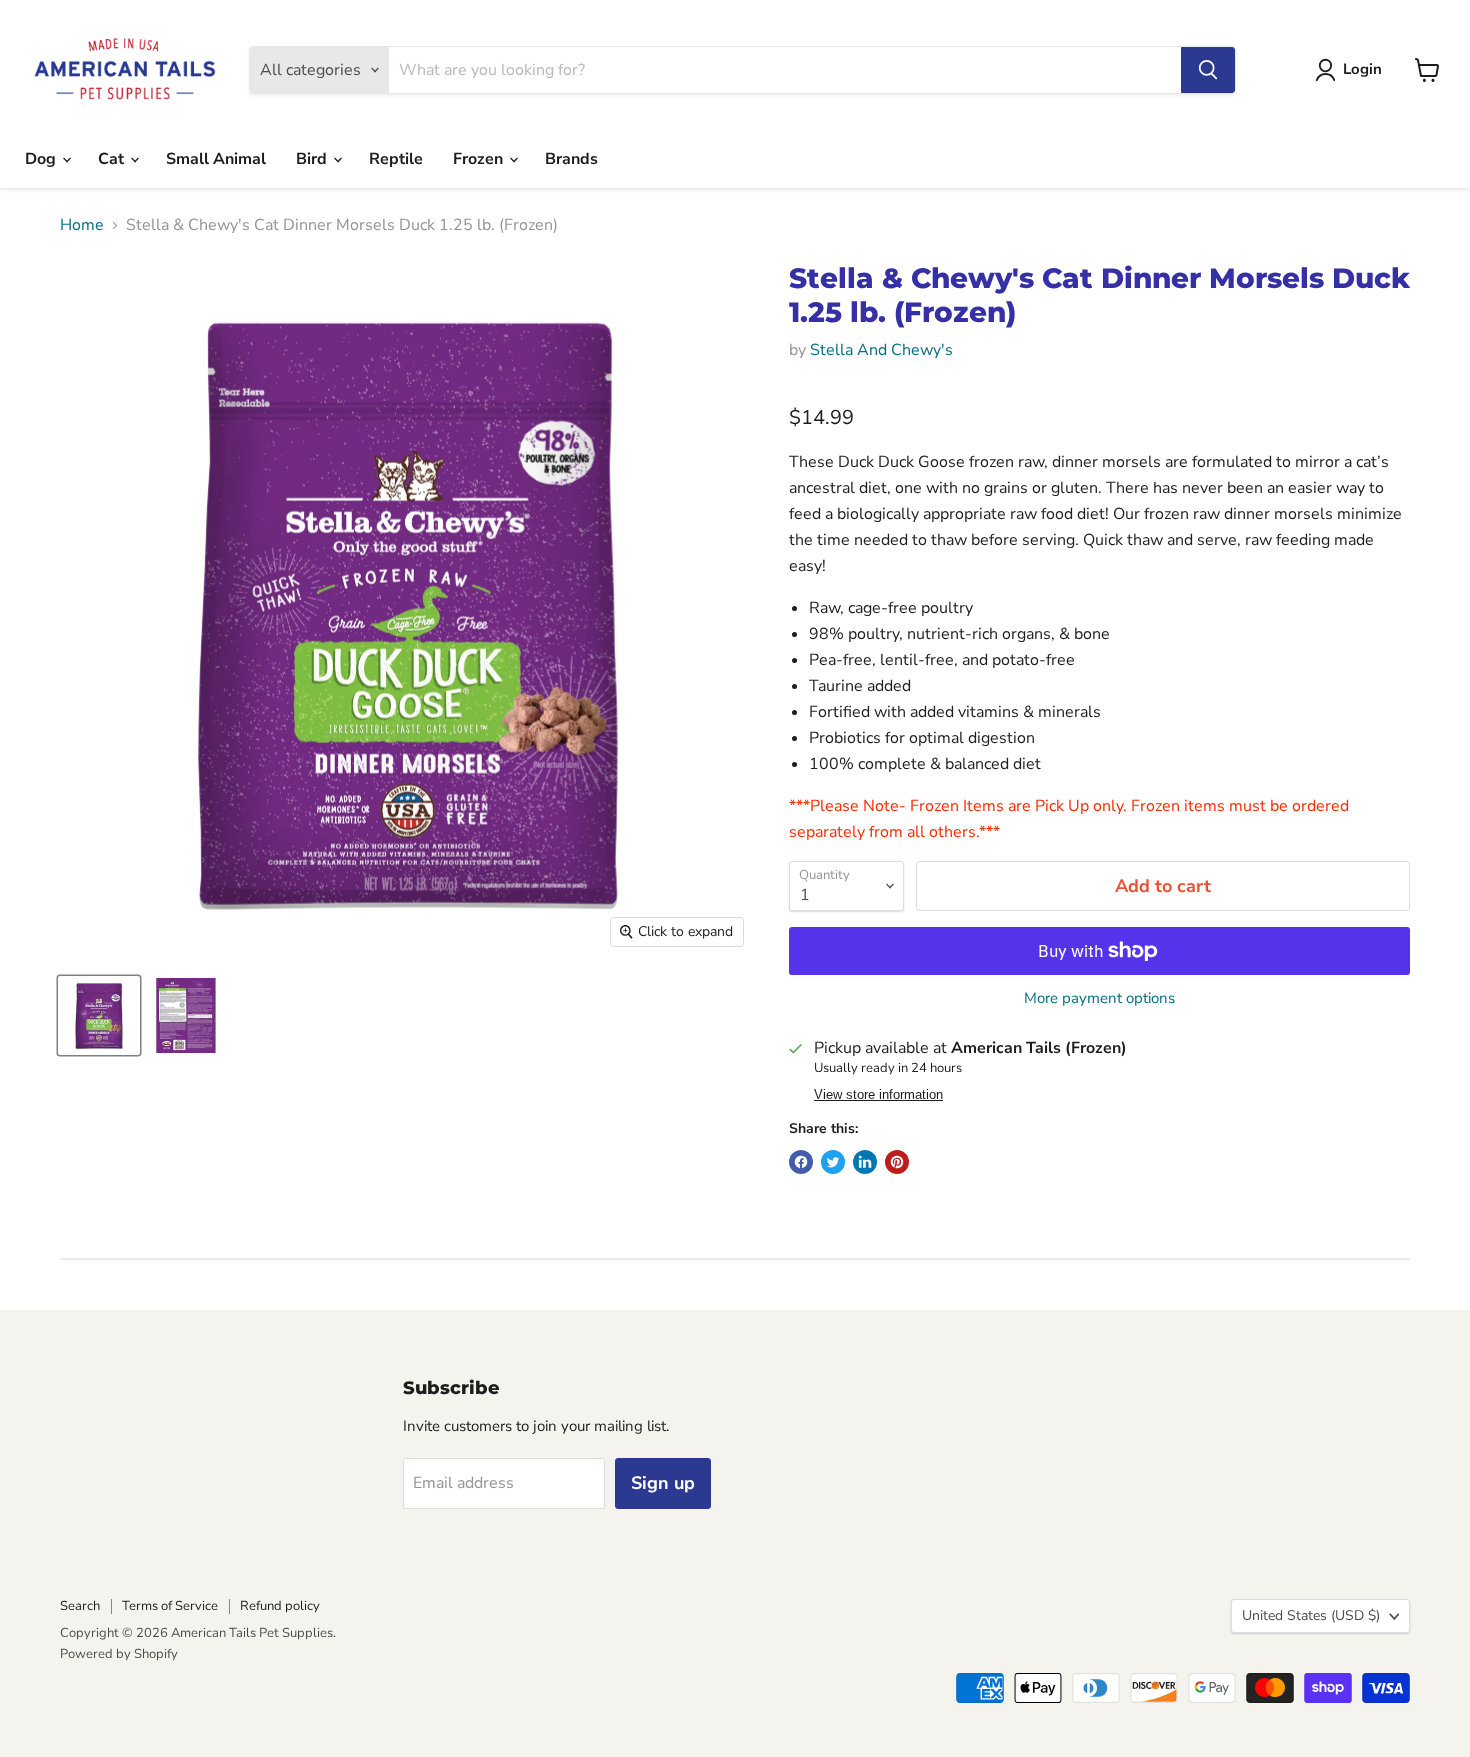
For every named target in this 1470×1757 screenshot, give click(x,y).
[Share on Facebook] (801, 1162)
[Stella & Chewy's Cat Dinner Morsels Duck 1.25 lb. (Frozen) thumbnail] (99, 1015)
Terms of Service (170, 1606)
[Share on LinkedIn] (865, 1162)
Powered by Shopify (119, 1654)
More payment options (1099, 998)
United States (1311, 1615)
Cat (113, 159)
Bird (313, 159)
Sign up (663, 1483)
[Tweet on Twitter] (833, 1162)
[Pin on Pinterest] (897, 1162)
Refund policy (280, 1606)
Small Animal (216, 159)
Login (1362, 69)
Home (82, 225)
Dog (42, 159)
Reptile (396, 159)
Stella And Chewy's (881, 350)
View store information (878, 1095)
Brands (571, 159)
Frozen (480, 159)
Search (80, 1606)
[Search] (1208, 70)
